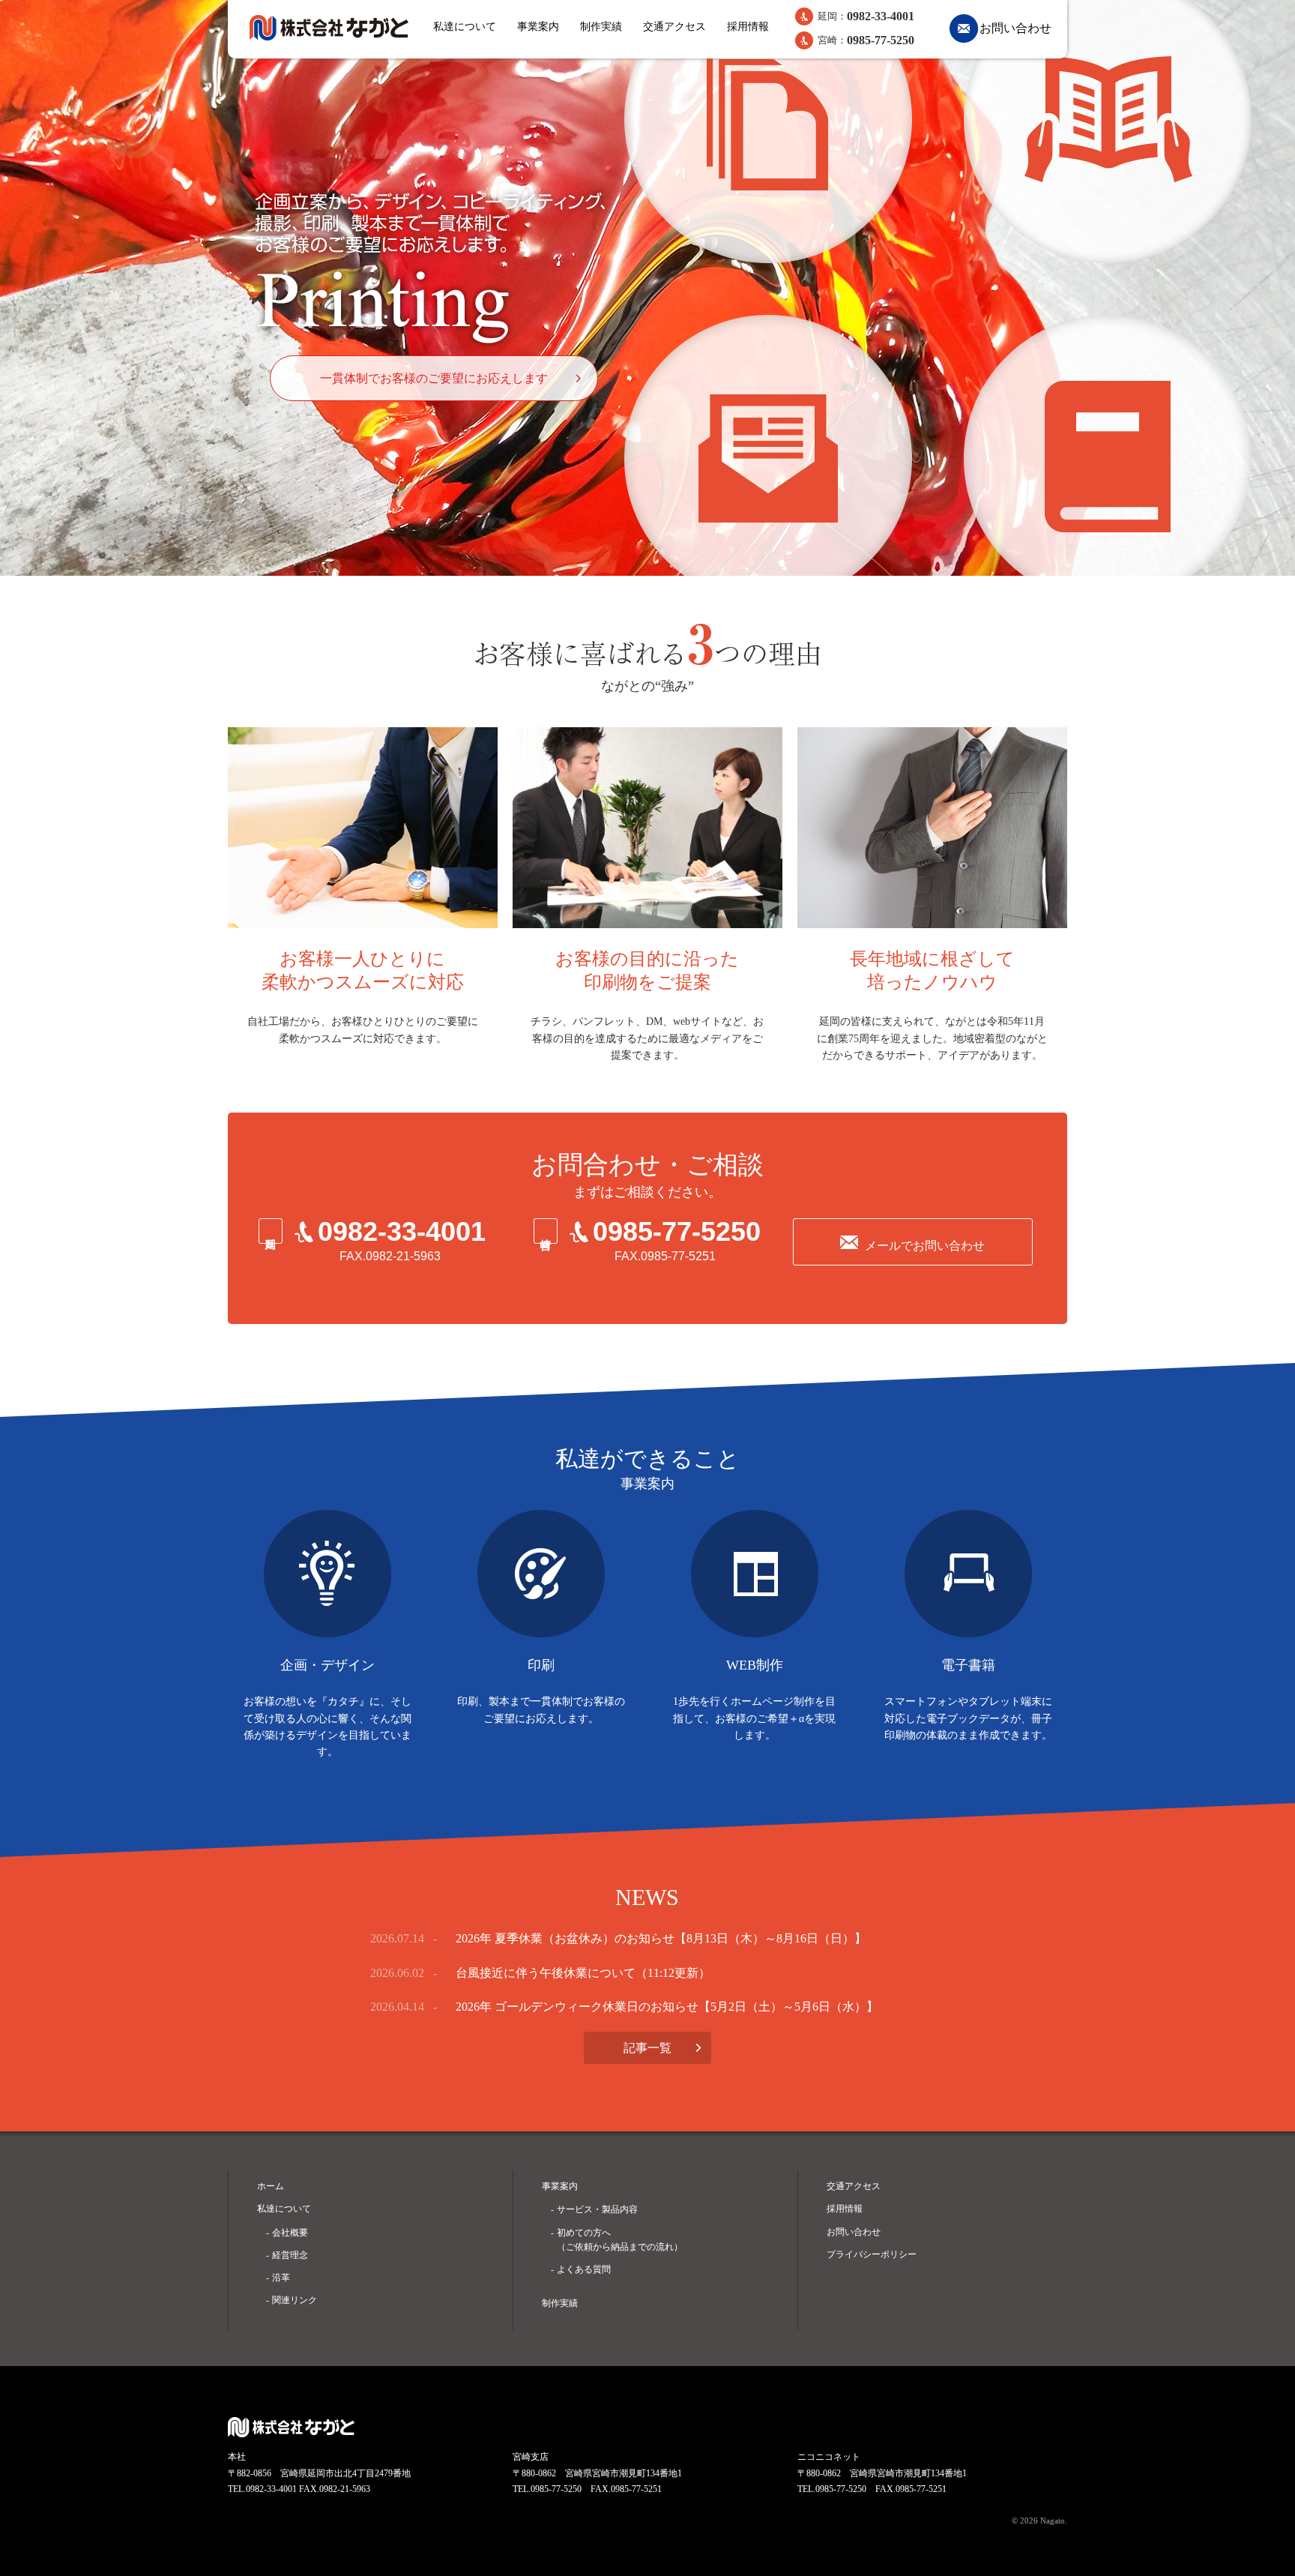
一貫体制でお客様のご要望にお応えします (434, 378)
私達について (465, 27)
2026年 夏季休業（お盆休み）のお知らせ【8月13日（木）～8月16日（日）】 (661, 1938)
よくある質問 (584, 2269)
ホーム (271, 2186)
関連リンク (295, 2300)
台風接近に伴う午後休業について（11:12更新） (583, 1973)
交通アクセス (674, 27)
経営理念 (290, 2255)
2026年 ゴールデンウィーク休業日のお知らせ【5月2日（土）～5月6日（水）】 (667, 2007)
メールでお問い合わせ (925, 1246)
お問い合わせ (1015, 28)
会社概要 (290, 2233)
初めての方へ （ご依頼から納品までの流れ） (620, 2240)
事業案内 (538, 27)
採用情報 (748, 27)
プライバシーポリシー (872, 2254)
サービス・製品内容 (597, 2209)
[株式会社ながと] (329, 28)
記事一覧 (647, 2048)
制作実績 (601, 27)
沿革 (281, 2278)
